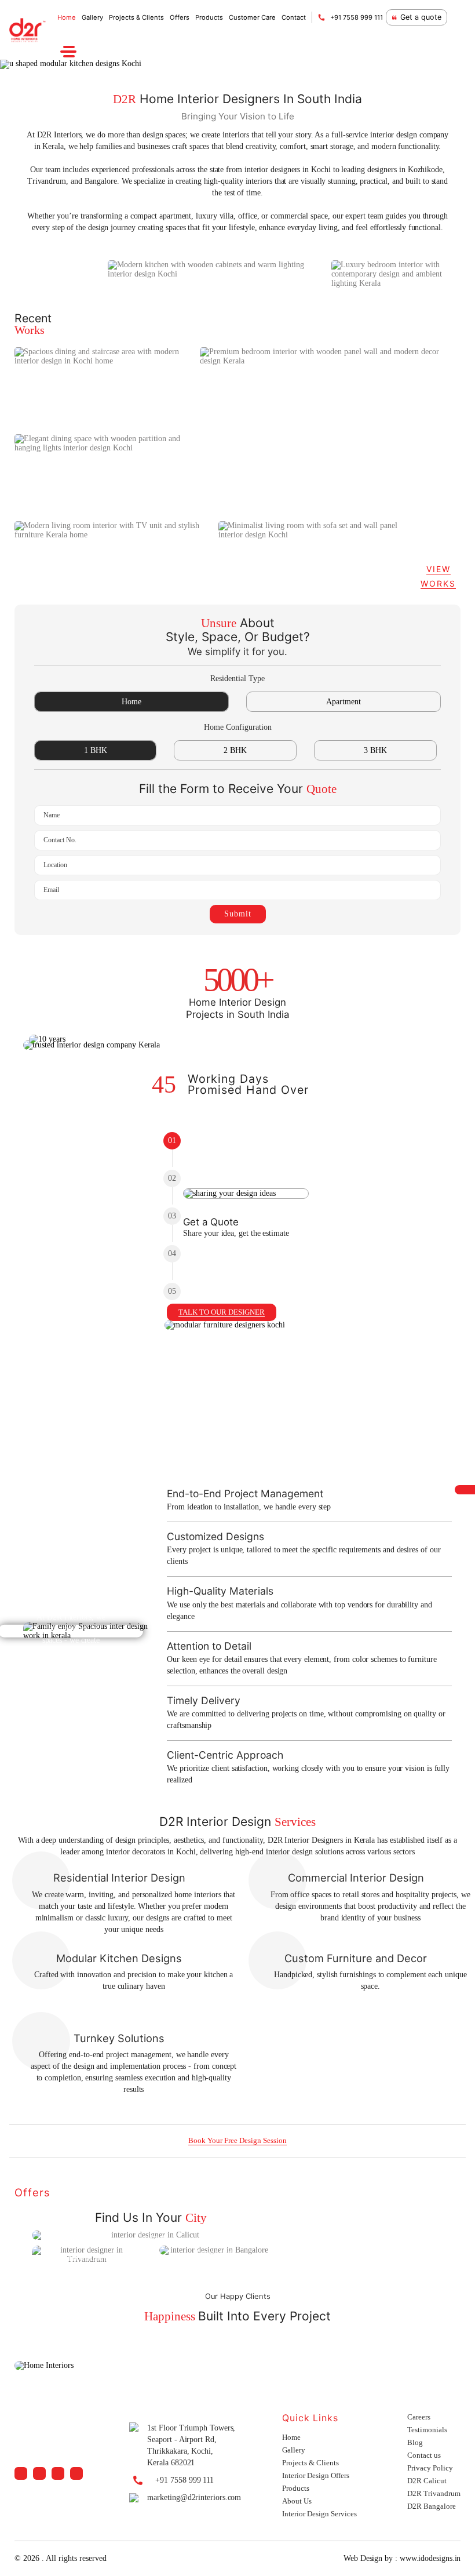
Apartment (344, 702)
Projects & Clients (136, 17)
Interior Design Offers (316, 2475)
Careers (419, 2417)
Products (209, 17)
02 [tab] (172, 1178)
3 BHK (375, 750)
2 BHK (235, 750)
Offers (180, 17)
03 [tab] (172, 1216)
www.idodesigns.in (430, 2558)
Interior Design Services (319, 2514)
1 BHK (96, 750)
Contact (294, 17)
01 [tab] (172, 1140)
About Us (297, 2501)
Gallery (92, 17)
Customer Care (252, 17)
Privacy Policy (430, 2468)
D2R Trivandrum (434, 2493)
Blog (415, 2442)
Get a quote (421, 17)
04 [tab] (172, 1254)
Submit (238, 914)
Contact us (424, 2455)
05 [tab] (172, 1291)
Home (67, 17)
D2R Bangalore (432, 2506)
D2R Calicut (427, 2481)
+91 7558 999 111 (357, 17)
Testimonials (427, 2430)
